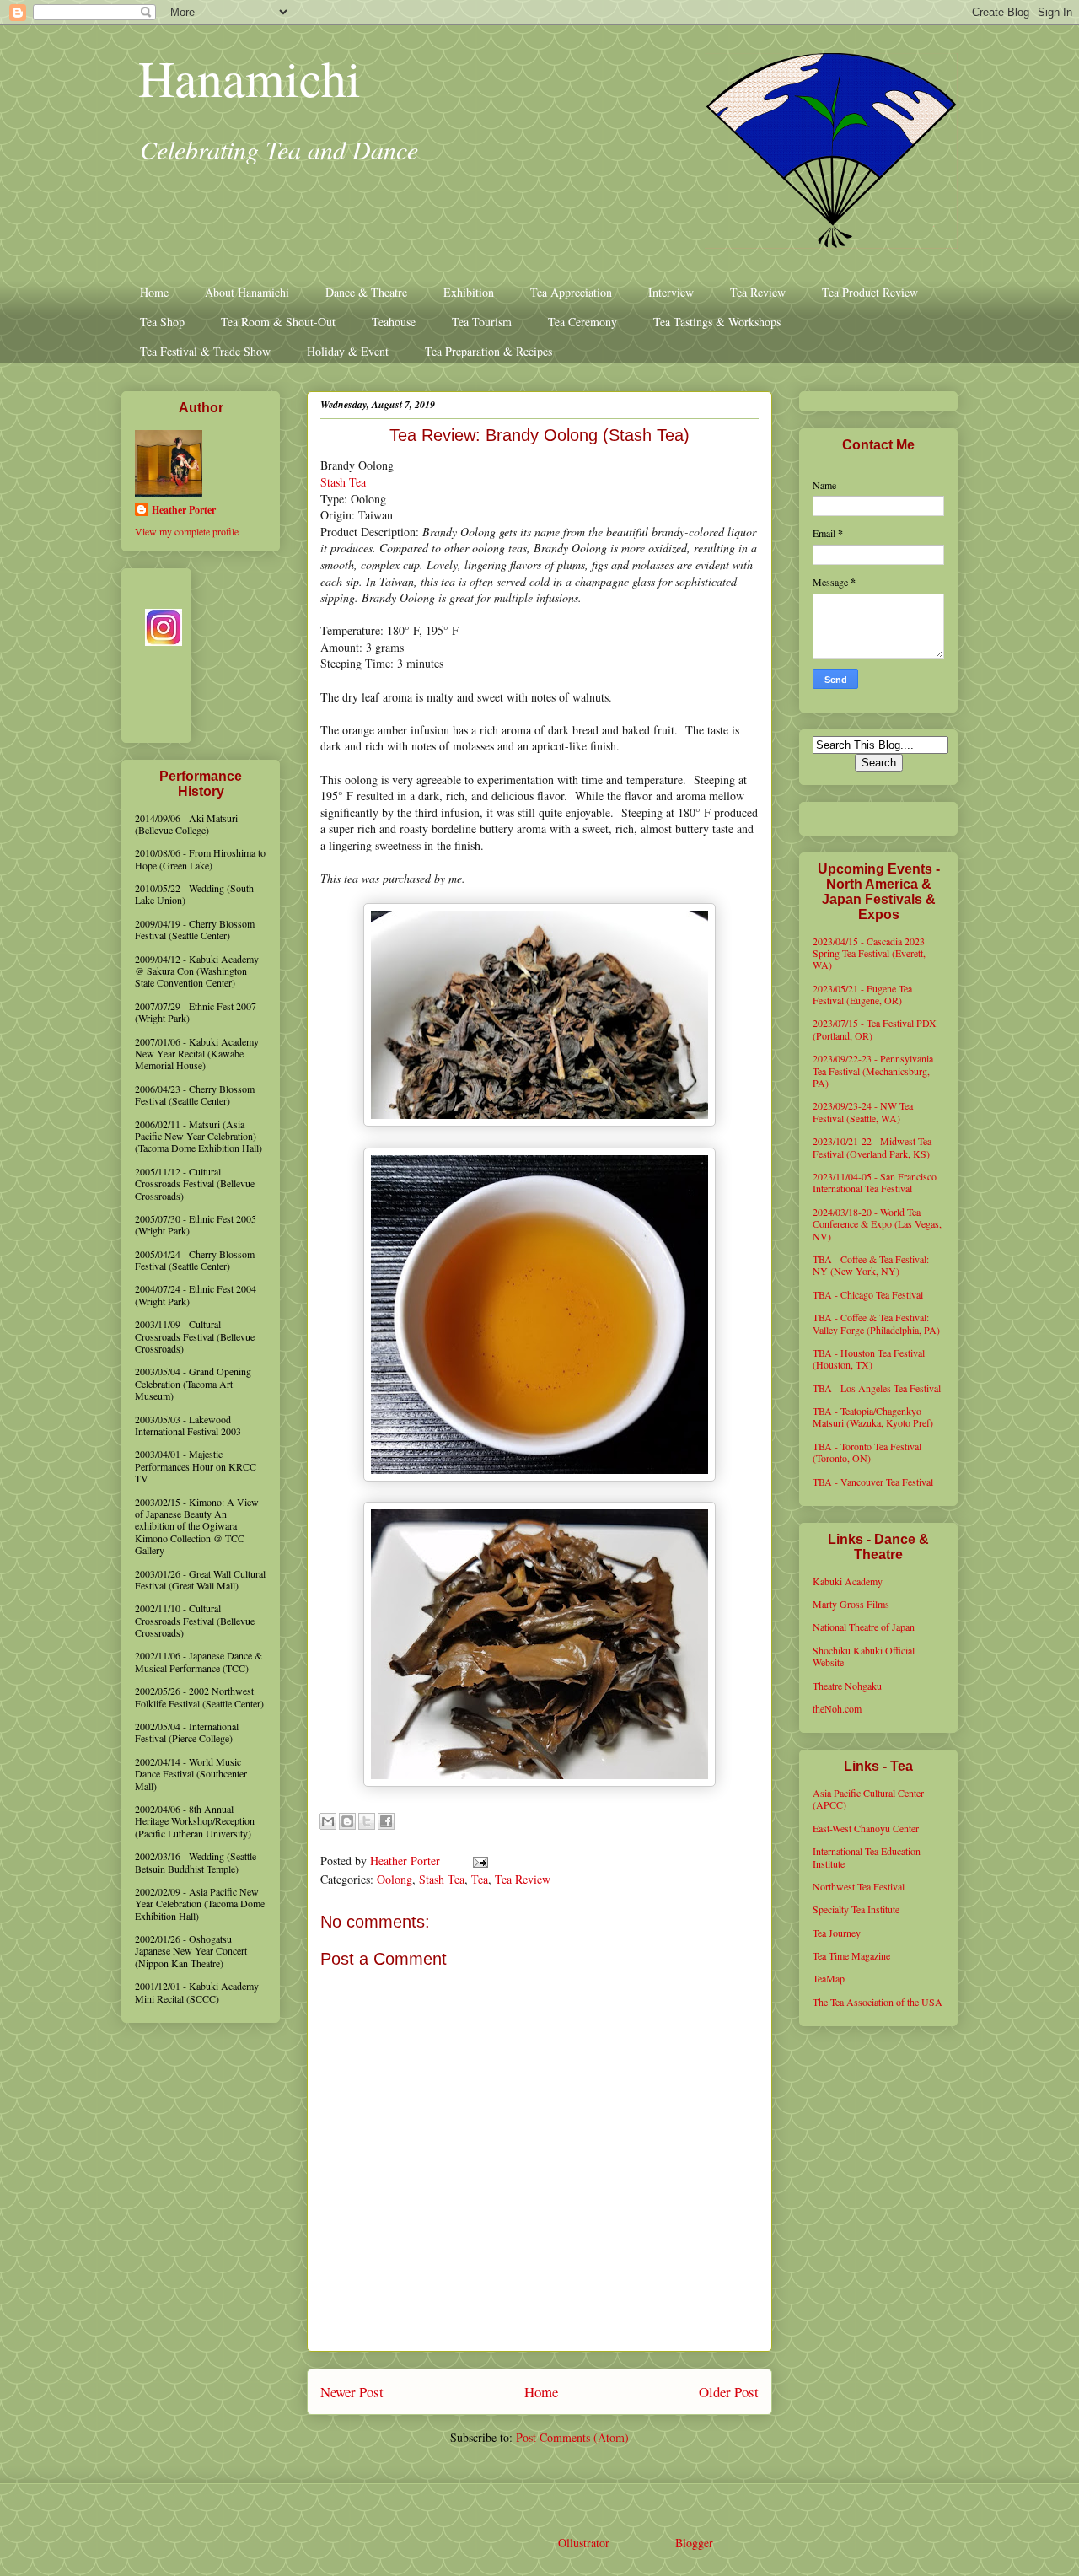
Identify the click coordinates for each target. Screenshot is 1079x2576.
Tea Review (758, 292)
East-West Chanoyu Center (866, 1828)
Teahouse (394, 322)
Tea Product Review (870, 292)
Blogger (694, 2543)
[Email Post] (478, 1861)
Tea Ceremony (582, 322)
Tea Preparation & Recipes (489, 351)
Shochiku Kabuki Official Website (864, 1656)
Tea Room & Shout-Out (278, 322)
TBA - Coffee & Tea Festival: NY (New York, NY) (871, 1265)
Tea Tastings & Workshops (717, 322)
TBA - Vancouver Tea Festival (873, 1482)
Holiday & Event (348, 351)
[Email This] (328, 1821)
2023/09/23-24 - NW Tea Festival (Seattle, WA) (863, 1111)
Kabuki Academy (848, 1581)
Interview (671, 292)
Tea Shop (162, 322)
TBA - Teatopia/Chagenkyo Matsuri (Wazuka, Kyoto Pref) (873, 1417)
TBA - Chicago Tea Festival (868, 1294)
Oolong (395, 1879)
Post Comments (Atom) (572, 2437)
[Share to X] (367, 1821)
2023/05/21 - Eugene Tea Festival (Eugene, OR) (862, 994)
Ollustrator (583, 2543)
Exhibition (469, 292)
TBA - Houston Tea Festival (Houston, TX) (869, 1358)
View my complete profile (187, 531)
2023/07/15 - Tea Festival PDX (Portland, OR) (875, 1029)
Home (154, 292)
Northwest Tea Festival (859, 1886)
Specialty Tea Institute (856, 1909)
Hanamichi (250, 78)
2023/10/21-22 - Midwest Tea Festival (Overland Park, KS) (872, 1147)
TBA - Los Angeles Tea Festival (877, 1388)
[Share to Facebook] (386, 1821)
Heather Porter (407, 1861)
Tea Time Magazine (851, 1955)
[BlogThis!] (347, 1821)
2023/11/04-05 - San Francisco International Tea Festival (875, 1182)
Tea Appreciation (571, 292)
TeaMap (829, 1978)
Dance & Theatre (366, 292)
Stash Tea (343, 482)
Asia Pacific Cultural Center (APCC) (868, 1799)
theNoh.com (837, 1708)
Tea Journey (837, 1933)
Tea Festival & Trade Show (205, 351)
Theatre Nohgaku (847, 1686)
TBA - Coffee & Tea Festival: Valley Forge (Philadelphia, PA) (876, 1323)
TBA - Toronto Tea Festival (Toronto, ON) (867, 1452)
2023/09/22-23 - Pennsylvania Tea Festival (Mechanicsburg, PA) (873, 1070)
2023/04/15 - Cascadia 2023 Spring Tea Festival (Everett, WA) (869, 953)
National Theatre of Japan (864, 1627)
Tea (480, 1879)
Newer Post (352, 2392)
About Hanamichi (247, 292)
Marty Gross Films (851, 1604)
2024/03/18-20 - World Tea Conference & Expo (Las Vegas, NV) (877, 1224)
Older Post (729, 2392)
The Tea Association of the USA (878, 2002)
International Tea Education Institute (867, 1857)
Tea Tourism (482, 322)
